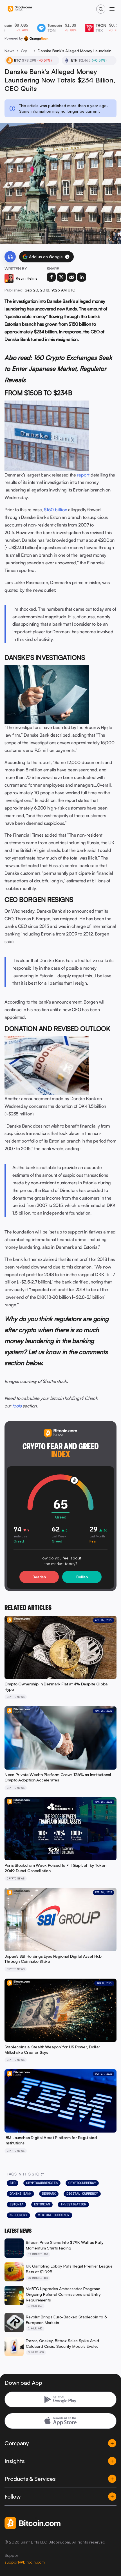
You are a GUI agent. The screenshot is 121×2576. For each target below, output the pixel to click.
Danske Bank (20, 2194)
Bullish (82, 1577)
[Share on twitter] (61, 277)
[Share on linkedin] (82, 277)
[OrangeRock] (36, 38)
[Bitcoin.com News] (20, 9)
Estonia (16, 2204)
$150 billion (56, 510)
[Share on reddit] (71, 277)
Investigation (73, 2204)
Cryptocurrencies (42, 2183)
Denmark (49, 2194)
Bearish (39, 1577)
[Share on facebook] (51, 277)
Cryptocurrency (82, 2183)
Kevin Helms (27, 278)
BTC (13, 2183)
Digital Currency (82, 2194)
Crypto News (26, 51)
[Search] (101, 9)
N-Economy (18, 2215)
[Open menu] (112, 9)
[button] (67, 257)
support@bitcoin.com (25, 2562)
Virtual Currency (54, 2215)
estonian (42, 2204)
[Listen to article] (10, 257)
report (83, 475)
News (10, 51)
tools (17, 1406)
